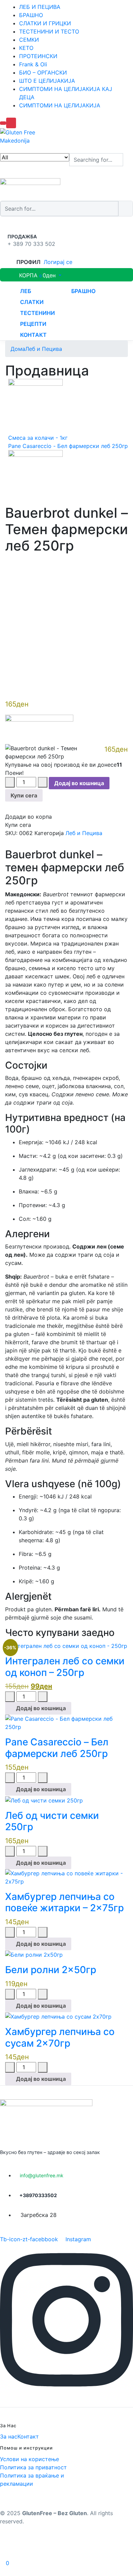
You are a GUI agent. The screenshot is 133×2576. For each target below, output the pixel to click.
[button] (33, 275)
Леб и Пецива (44, 349)
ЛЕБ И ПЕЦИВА (40, 7)
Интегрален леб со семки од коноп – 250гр (65, 1667)
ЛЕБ (26, 291)
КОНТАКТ (33, 335)
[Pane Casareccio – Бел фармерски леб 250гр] (66, 1722)
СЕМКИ (29, 40)
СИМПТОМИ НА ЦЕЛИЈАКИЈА (60, 105)
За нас (9, 2436)
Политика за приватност (33, 2467)
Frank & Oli (33, 64)
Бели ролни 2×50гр (51, 1970)
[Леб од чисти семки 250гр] (44, 1800)
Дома (18, 349)
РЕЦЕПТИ (33, 324)
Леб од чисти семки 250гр (52, 1821)
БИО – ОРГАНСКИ (43, 72)
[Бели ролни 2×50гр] (34, 1954)
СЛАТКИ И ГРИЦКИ (45, 23)
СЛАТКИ (32, 302)
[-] (10, 782)
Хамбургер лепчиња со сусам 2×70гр (60, 2037)
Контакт (28, 2436)
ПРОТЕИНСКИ (38, 56)
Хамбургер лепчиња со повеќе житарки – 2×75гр (64, 1902)
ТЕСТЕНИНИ (38, 313)
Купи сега (24, 795)
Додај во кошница (79, 783)
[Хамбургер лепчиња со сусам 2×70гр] (58, 2016)
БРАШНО (31, 15)
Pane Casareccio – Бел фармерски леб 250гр (57, 1748)
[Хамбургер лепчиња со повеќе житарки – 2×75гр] (66, 1877)
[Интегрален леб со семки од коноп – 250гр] (66, 1646)
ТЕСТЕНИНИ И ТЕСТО (49, 31)
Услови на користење (29, 2459)
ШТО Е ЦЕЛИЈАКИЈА (47, 81)
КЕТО (26, 48)
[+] (43, 782)
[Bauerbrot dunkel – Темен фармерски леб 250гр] (7, 561)
